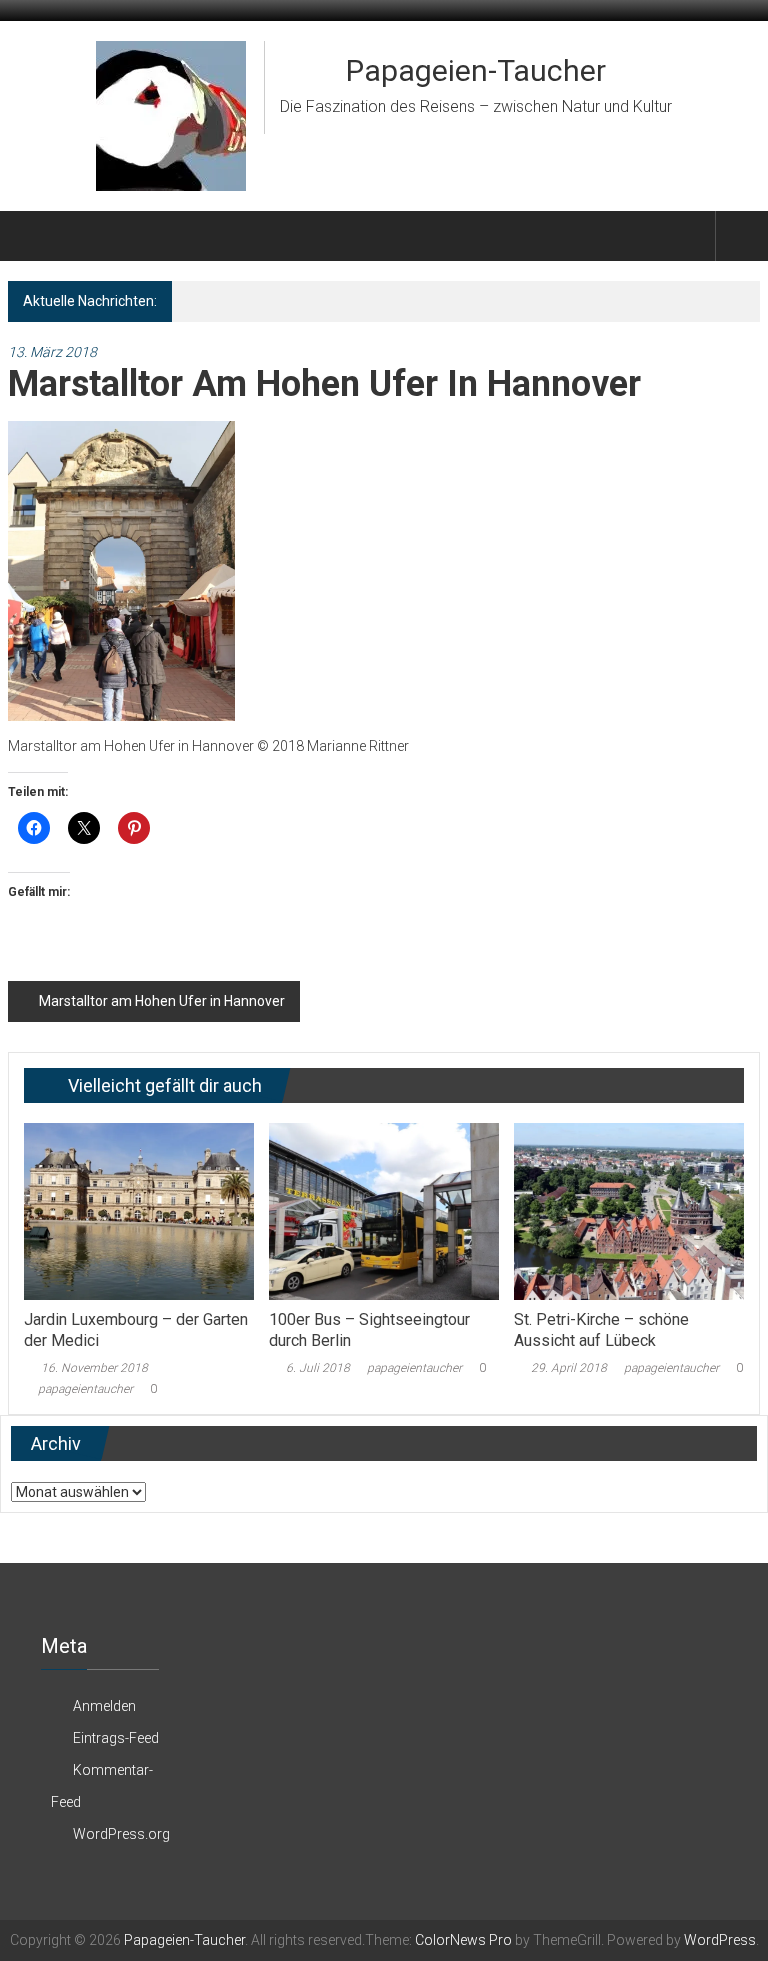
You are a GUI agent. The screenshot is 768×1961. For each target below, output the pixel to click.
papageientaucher (85, 1389)
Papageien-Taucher (476, 70)
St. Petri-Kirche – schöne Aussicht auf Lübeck (601, 1330)
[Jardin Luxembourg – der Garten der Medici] (139, 1210)
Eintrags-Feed (116, 1738)
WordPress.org (121, 1834)
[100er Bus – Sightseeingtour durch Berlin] (384, 1210)
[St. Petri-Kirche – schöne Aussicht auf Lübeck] (629, 1210)
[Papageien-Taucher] (31, 236)
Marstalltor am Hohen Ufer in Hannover (162, 1001)
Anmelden (104, 1706)
